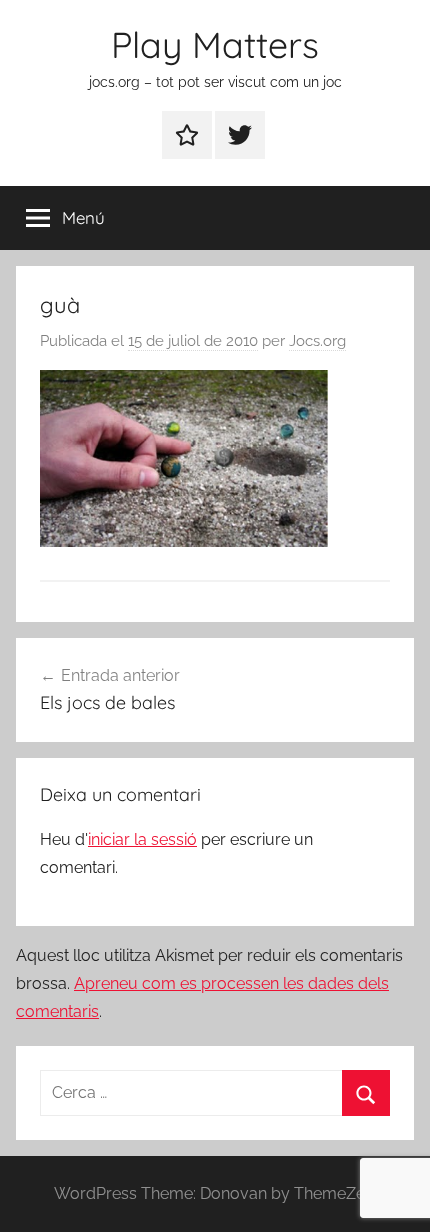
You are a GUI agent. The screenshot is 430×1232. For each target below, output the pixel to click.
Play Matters (215, 44)
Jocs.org (317, 341)
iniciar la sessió (142, 839)
